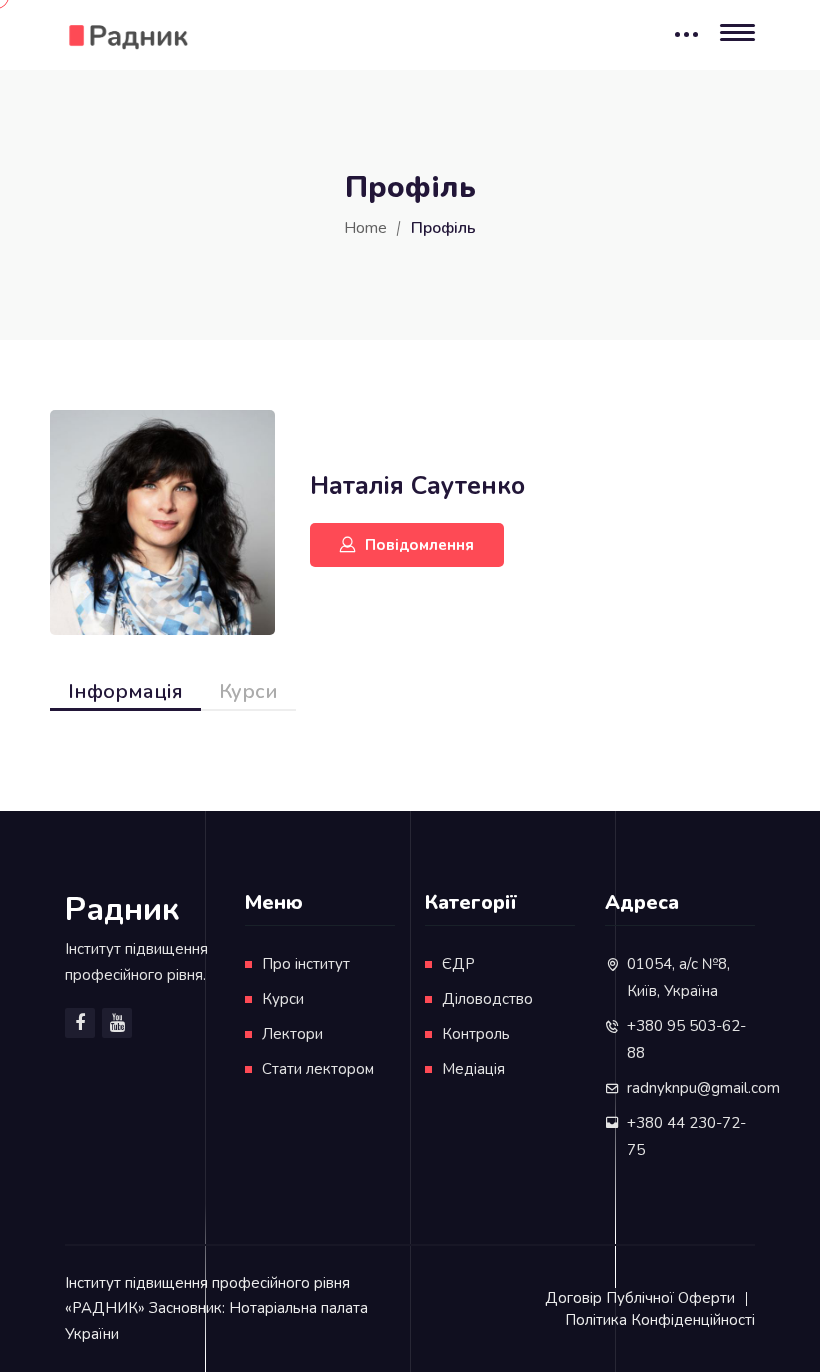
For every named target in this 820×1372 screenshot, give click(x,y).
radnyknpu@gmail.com (703, 1088)
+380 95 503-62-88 (686, 1039)
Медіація (473, 1069)
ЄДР (458, 964)
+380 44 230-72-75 (686, 1136)
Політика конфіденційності (660, 1320)
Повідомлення (419, 545)
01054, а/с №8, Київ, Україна (678, 977)
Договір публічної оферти (640, 1298)
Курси (248, 691)
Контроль (476, 1034)
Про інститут (306, 964)
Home (365, 228)
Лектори (292, 1034)
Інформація (125, 691)
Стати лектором (318, 1069)
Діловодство (487, 999)
